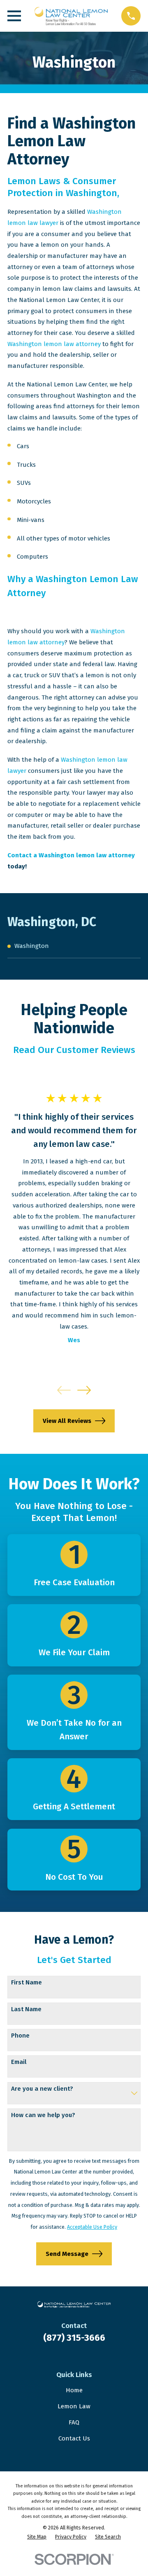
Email (19, 2062)
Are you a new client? (42, 2089)
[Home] (71, 16)
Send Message (67, 2254)
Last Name (26, 2009)
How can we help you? (43, 2115)
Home (74, 2390)
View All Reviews (67, 1421)
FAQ (74, 2422)
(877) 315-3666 (74, 2338)
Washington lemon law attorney (54, 344)
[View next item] (84, 1390)
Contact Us (74, 2438)
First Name (27, 1982)
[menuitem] (74, 946)
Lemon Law (74, 2406)
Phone (20, 2036)
